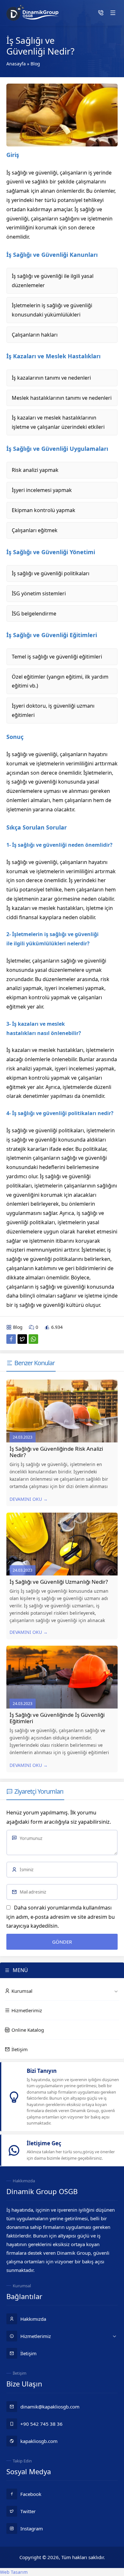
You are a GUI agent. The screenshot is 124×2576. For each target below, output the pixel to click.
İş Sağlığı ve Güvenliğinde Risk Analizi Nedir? (56, 1452)
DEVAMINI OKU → (29, 1499)
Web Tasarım (14, 2572)
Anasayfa (16, 64)
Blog (35, 64)
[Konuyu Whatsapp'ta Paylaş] (33, 1339)
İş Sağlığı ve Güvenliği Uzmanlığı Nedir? (59, 1582)
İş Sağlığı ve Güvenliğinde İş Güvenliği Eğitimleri (57, 1718)
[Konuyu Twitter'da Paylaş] (22, 1339)
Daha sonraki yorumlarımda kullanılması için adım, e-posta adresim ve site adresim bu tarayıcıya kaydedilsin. (61, 1917)
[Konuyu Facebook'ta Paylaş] (11, 1339)
